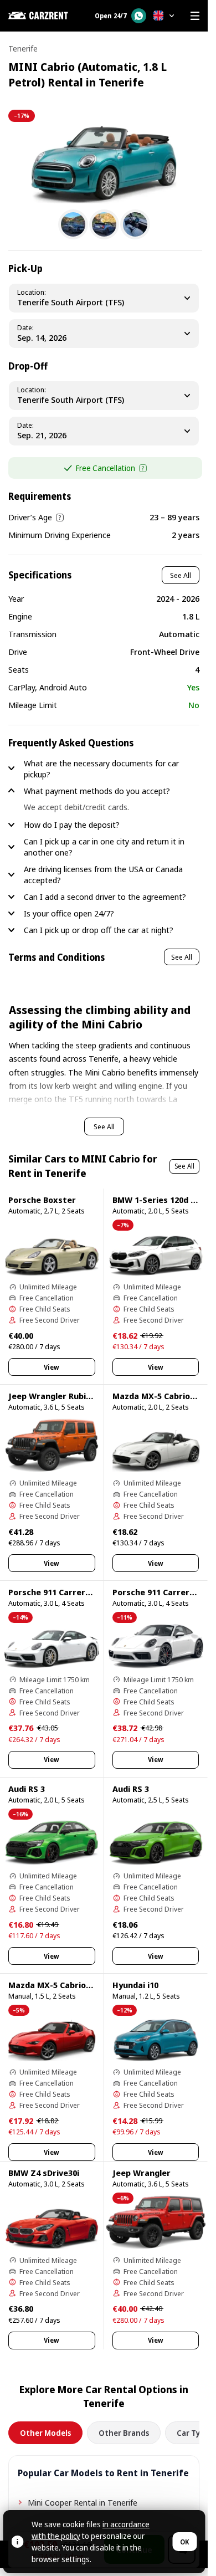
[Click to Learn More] (143, 468)
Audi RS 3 (27, 1789)
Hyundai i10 (135, 1985)
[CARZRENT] (45, 16)
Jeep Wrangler (142, 2173)
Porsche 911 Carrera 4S (55, 1592)
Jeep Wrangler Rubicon (54, 1396)
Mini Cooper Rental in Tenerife (83, 2502)
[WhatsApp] (139, 16)
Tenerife (23, 48)
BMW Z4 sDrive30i (44, 2173)
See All (181, 575)
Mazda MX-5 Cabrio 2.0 (158, 1396)
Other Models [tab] (45, 2433)
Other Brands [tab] (124, 2433)
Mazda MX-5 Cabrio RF (53, 1985)
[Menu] (195, 16)
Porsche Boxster (42, 1200)
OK (184, 2542)
